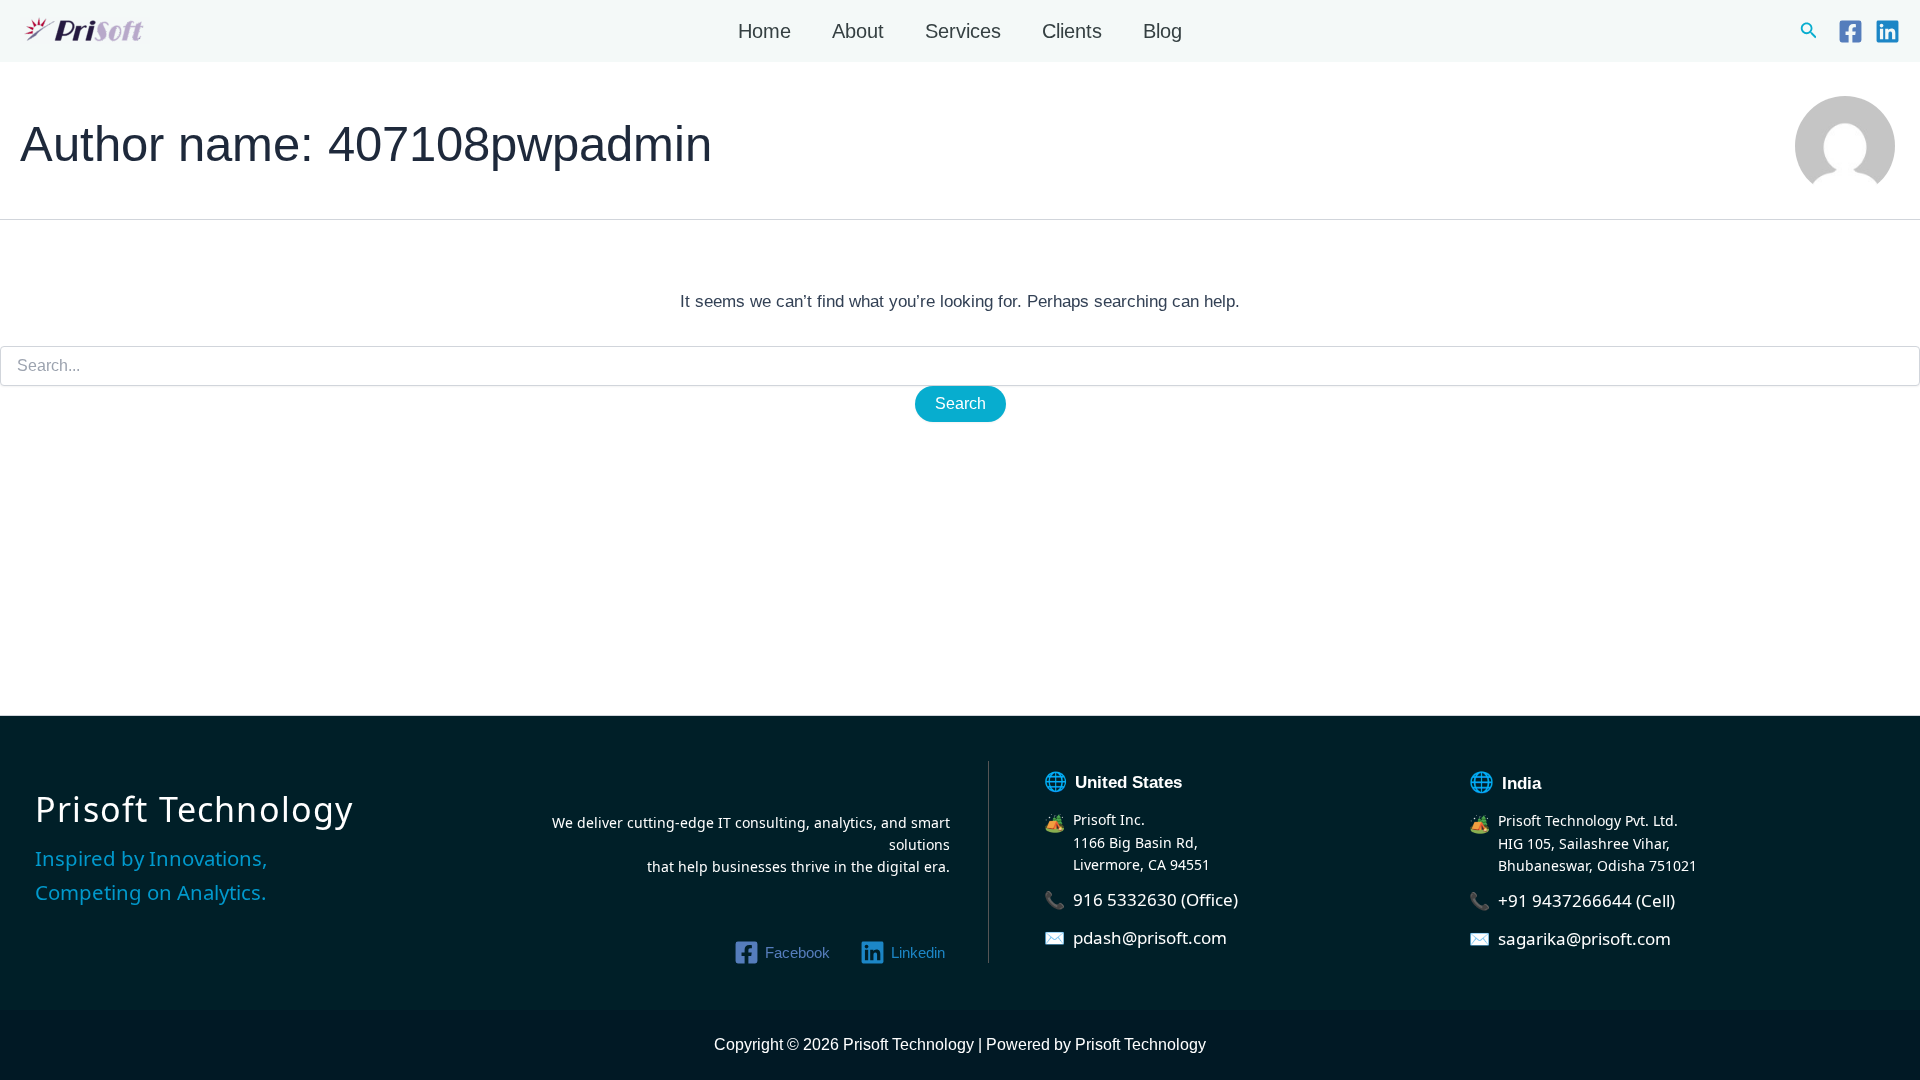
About (858, 31)
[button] (1809, 31)
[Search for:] (960, 366)
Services (963, 31)
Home (764, 31)
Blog (1162, 31)
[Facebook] (1850, 31)
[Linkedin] (1887, 31)
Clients (1072, 31)
